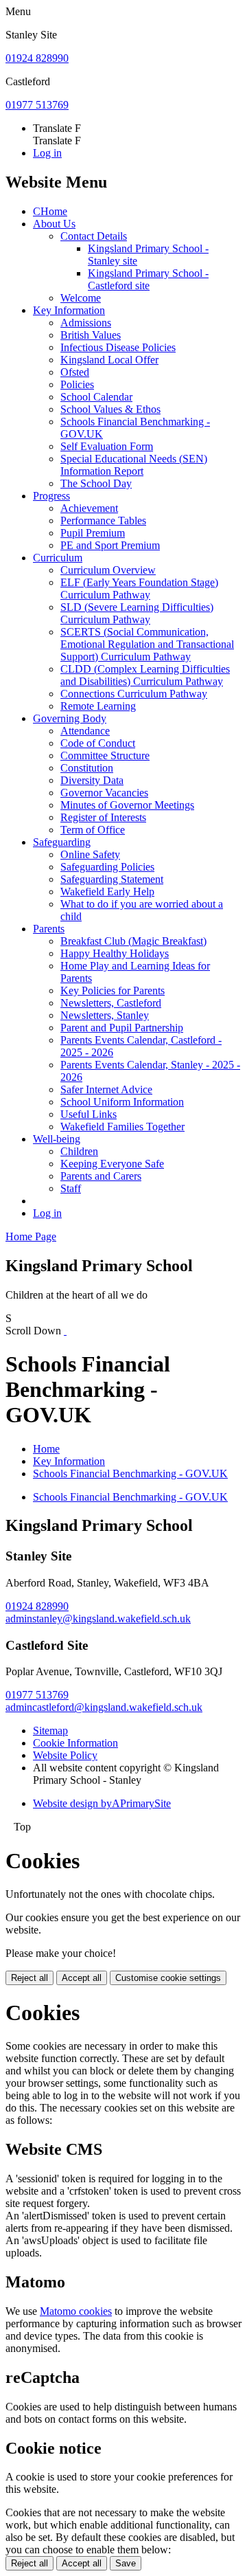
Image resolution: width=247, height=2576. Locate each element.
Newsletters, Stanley (105, 1015)
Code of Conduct (98, 743)
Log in (47, 153)
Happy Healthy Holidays (115, 953)
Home (46, 1449)
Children (79, 1151)
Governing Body (70, 718)
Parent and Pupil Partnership (122, 1028)
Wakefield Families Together (122, 1127)
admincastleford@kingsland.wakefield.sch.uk (104, 1707)
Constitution (87, 768)
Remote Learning (98, 706)
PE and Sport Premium (110, 545)
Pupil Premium (93, 533)
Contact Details (94, 236)
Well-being (57, 1139)
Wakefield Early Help (107, 892)
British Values (91, 335)
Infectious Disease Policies (118, 347)
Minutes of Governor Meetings (127, 805)
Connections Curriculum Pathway (134, 694)
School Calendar (96, 397)
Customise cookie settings (168, 1978)
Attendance (85, 731)
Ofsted (75, 372)
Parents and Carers (101, 1176)
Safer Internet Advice (106, 1089)
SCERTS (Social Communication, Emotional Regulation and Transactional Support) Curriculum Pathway (147, 644)
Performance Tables (103, 520)
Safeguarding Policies (107, 867)
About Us (54, 224)
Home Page (31, 1236)
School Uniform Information (122, 1102)
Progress (51, 496)
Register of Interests (103, 817)
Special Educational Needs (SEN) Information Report (134, 465)
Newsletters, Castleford (111, 1003)
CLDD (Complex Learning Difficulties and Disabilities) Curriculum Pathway (145, 675)
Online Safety (90, 854)
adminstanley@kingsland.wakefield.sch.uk (98, 1619)
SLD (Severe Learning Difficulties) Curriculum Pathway (137, 613)
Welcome (81, 298)
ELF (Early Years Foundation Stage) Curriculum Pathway (139, 589)
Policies (77, 384)
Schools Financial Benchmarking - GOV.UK (130, 1474)
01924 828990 (37, 58)
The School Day (96, 483)
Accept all (82, 1978)
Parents (49, 929)
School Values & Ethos (110, 409)
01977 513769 (37, 105)
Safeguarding (62, 842)
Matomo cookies (76, 2311)
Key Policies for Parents (113, 990)
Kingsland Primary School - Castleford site (148, 279)
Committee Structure (105, 755)
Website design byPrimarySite (102, 1803)
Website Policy (65, 1755)
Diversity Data (92, 780)
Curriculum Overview (108, 570)
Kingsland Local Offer (109, 360)
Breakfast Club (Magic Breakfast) (133, 941)
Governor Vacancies (104, 793)
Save (126, 2563)
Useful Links (89, 1114)
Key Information (69, 310)
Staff (71, 1188)
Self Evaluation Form (107, 446)
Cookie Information (75, 1743)
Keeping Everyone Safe (112, 1164)
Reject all (30, 1978)
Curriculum (58, 558)
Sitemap (50, 1731)
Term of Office (93, 830)
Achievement (89, 508)
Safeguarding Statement (112, 879)
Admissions (86, 323)
